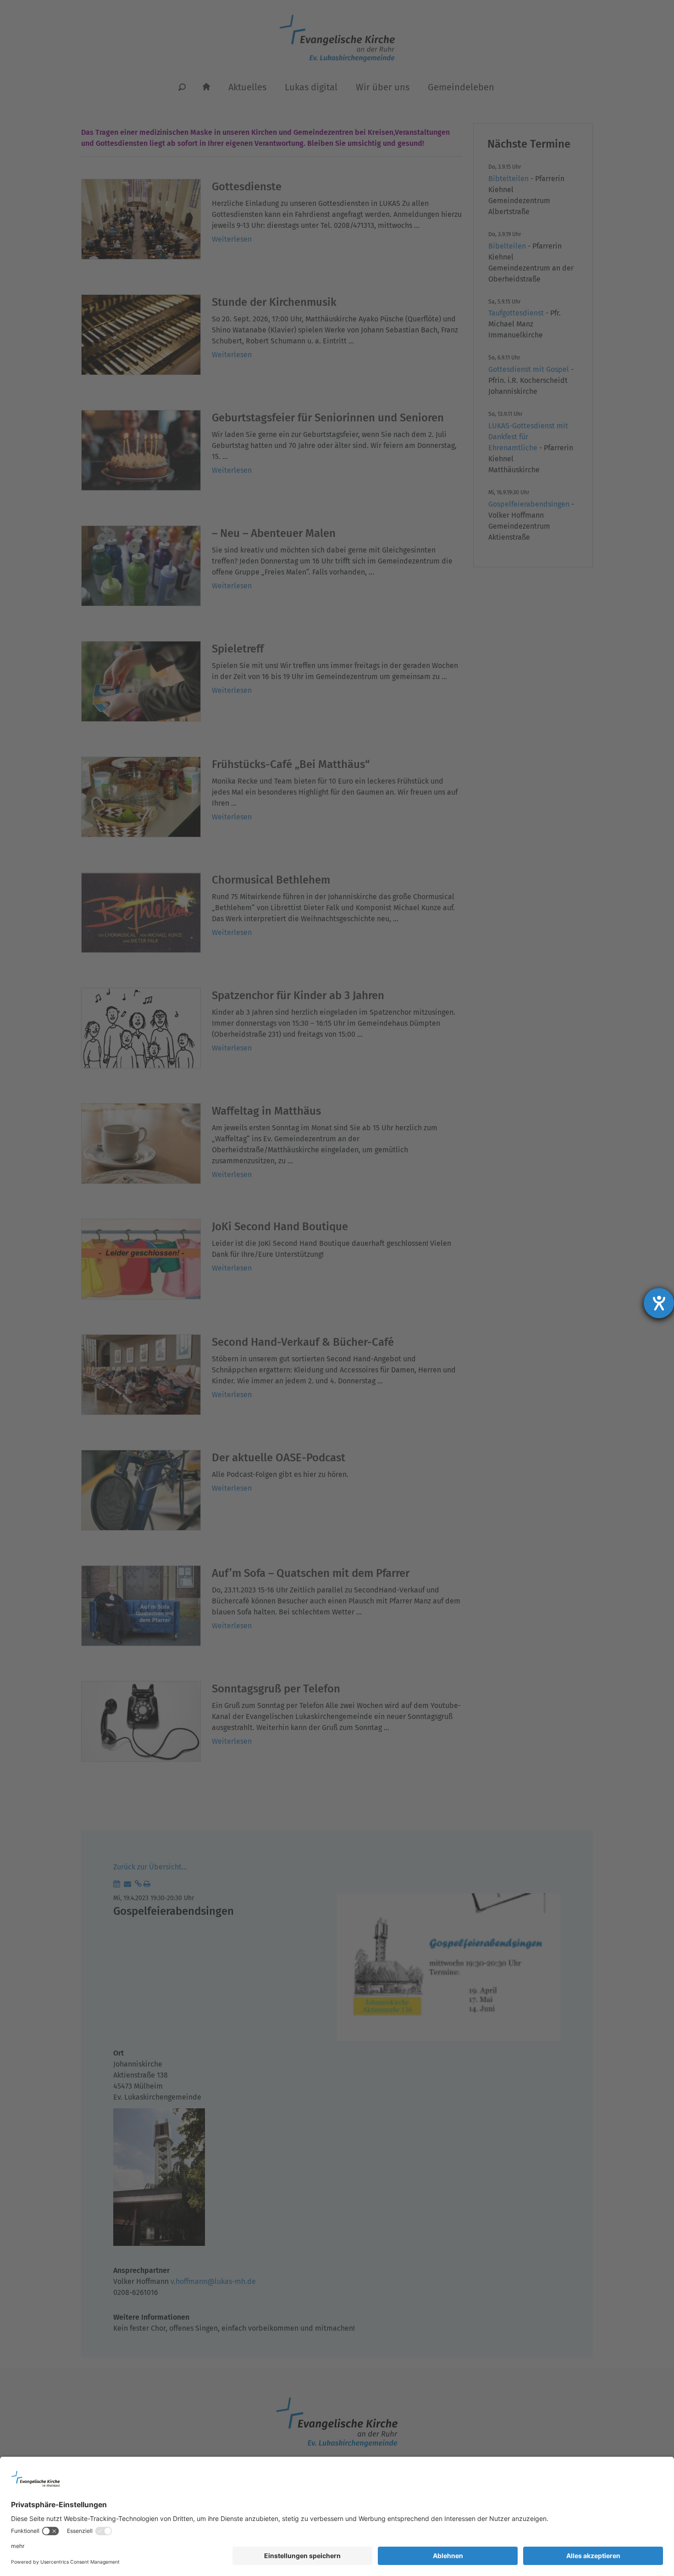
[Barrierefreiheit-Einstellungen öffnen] (659, 1303)
